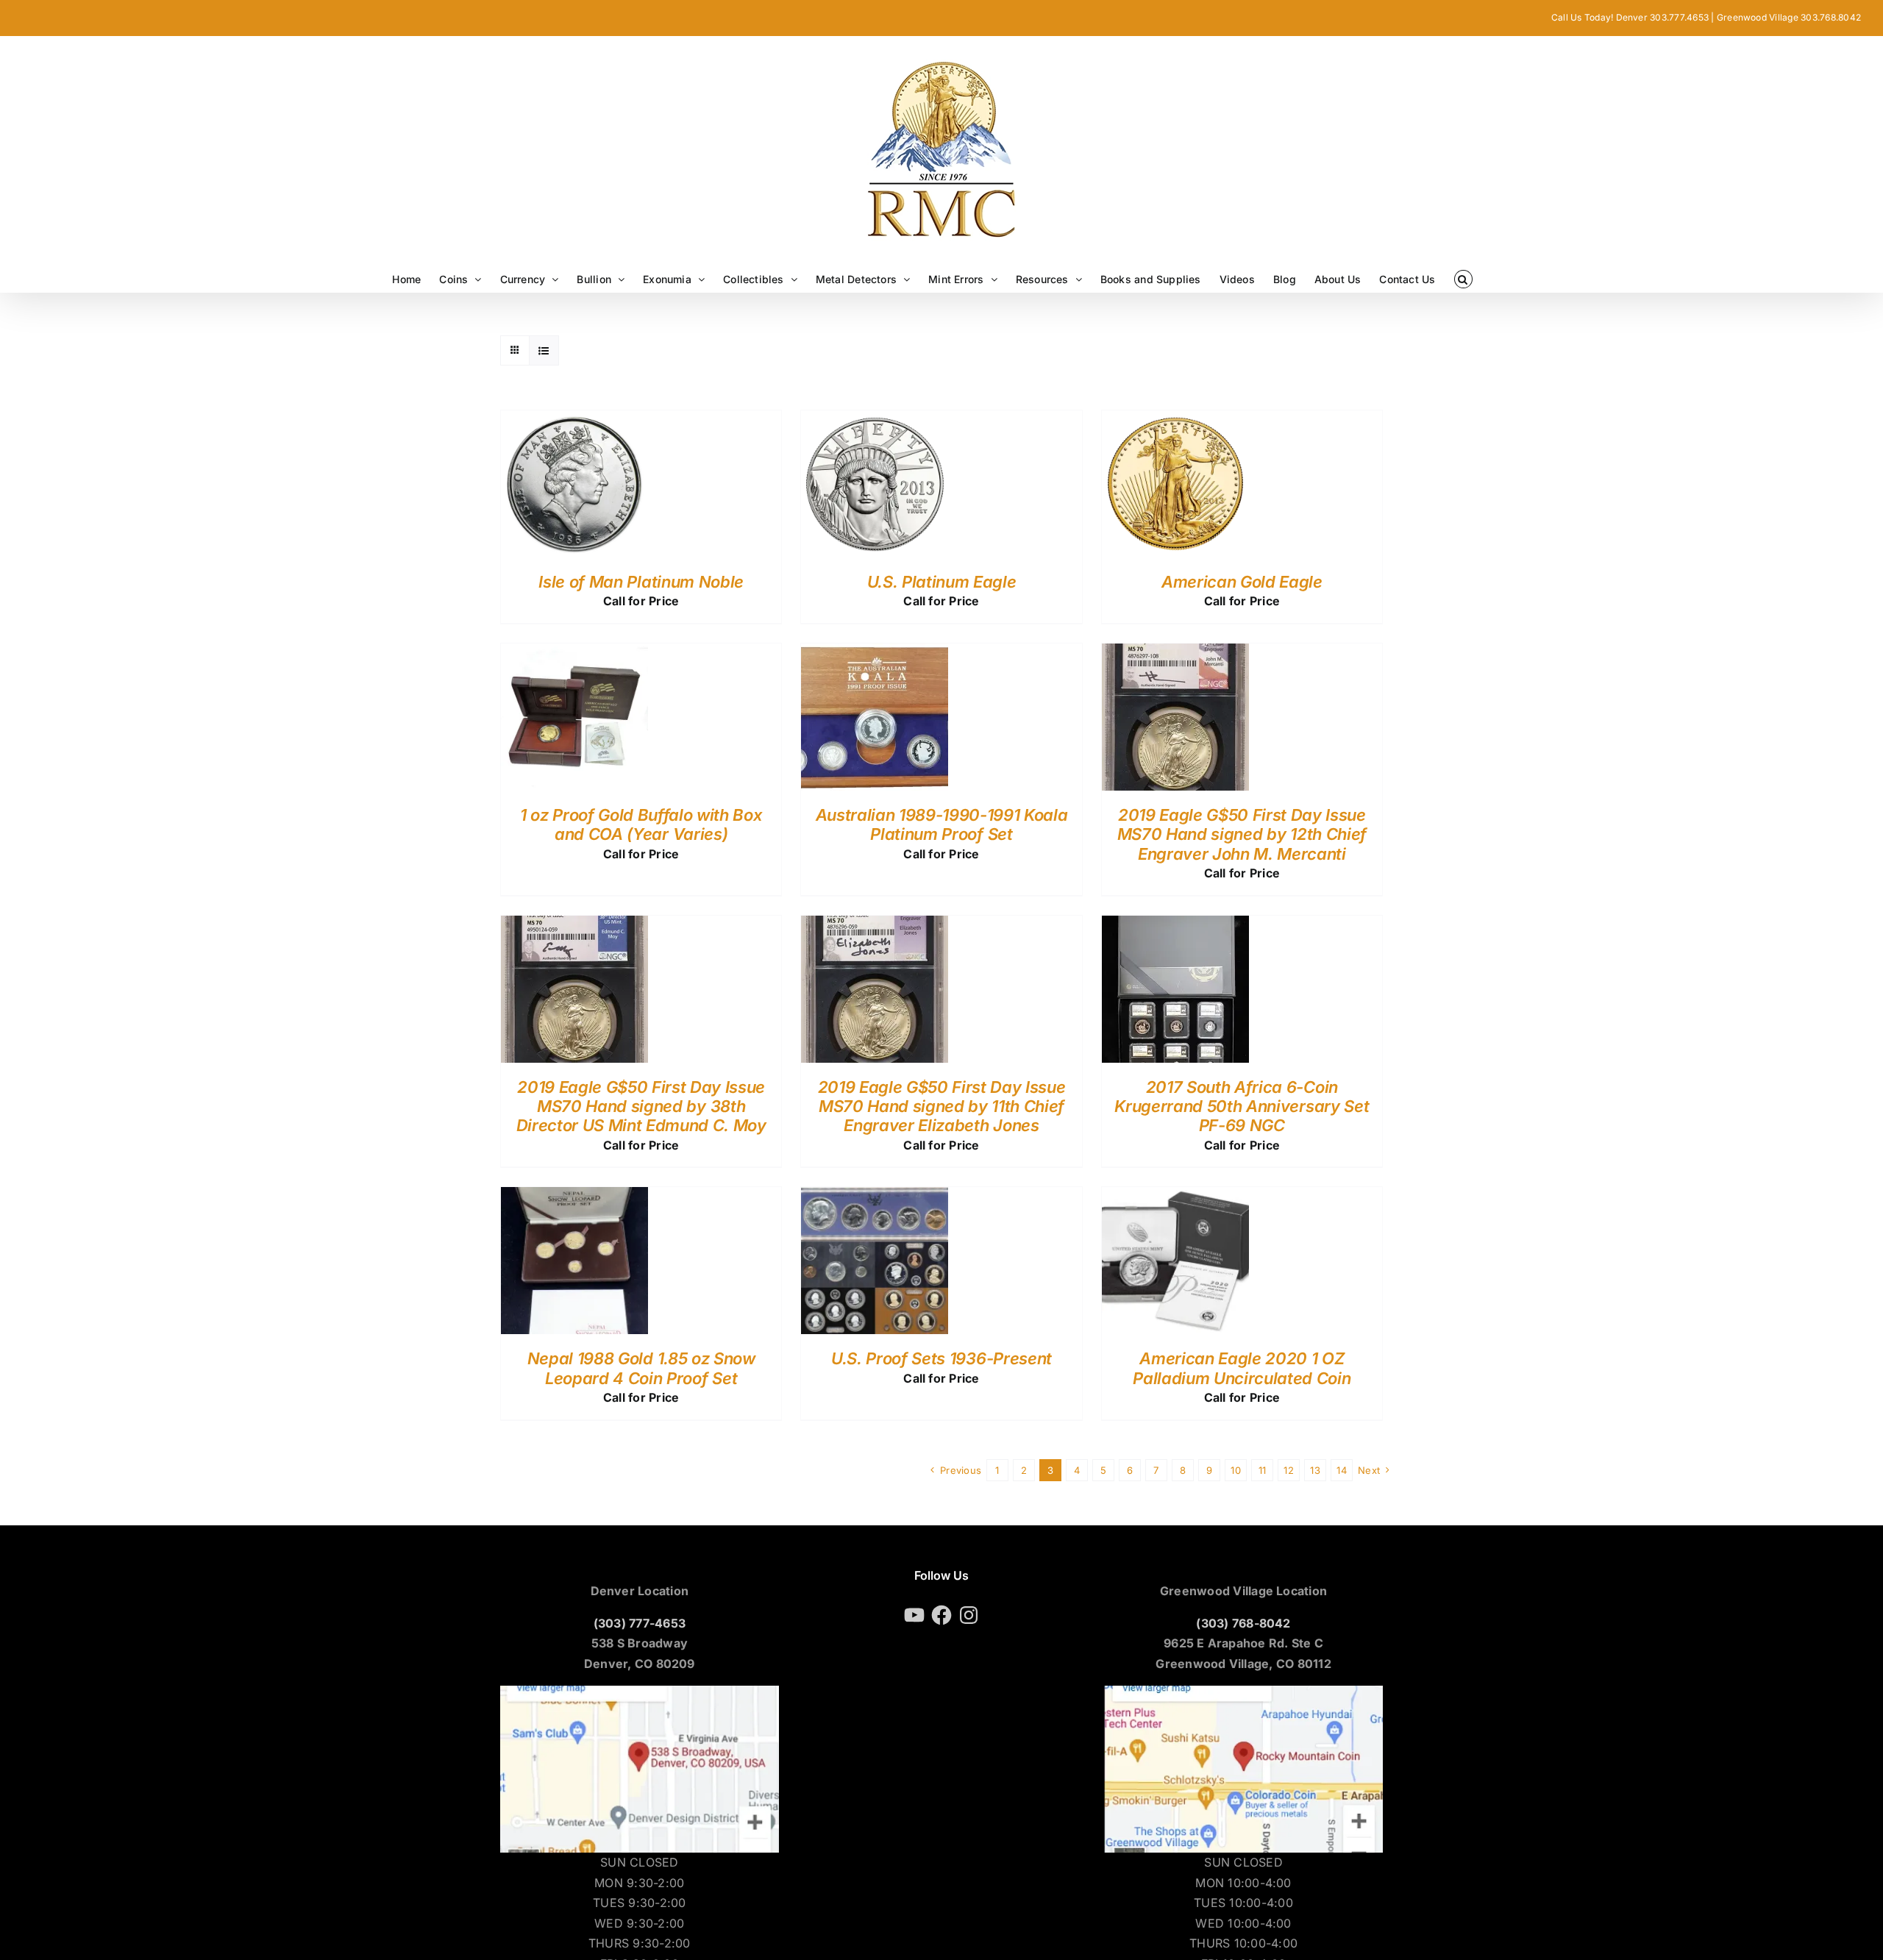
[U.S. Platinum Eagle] (875, 420)
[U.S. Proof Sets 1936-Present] (875, 1197)
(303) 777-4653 (640, 1623)
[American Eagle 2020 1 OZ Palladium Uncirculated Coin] (1175, 1197)
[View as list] (544, 350)
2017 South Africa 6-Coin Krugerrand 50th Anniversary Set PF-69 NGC (1242, 1106)
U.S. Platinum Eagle (942, 582)
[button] (1463, 279)
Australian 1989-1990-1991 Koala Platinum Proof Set (942, 824)
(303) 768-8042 (1243, 1623)
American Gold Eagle (1242, 582)
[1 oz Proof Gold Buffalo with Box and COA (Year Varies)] (574, 653)
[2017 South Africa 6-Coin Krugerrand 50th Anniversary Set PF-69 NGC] (1175, 925)
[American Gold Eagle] (1175, 420)
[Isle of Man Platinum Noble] (574, 420)
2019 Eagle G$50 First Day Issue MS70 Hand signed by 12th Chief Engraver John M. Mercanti (1242, 834)
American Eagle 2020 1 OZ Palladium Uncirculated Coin (1242, 1368)
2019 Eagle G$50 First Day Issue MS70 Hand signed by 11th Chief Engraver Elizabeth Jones (942, 1106)
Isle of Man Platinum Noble (641, 582)
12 (1288, 1470)
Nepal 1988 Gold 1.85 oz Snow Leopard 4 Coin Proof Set (641, 1368)
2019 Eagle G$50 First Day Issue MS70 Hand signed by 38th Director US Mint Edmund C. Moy (641, 1106)
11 (1262, 1470)
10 (1235, 1470)
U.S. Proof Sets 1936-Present (941, 1358)
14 (1341, 1470)
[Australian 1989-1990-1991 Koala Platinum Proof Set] (875, 653)
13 (1315, 1470)
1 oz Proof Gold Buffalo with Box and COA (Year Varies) (641, 824)
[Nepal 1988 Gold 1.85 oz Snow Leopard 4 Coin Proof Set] (574, 1197)
